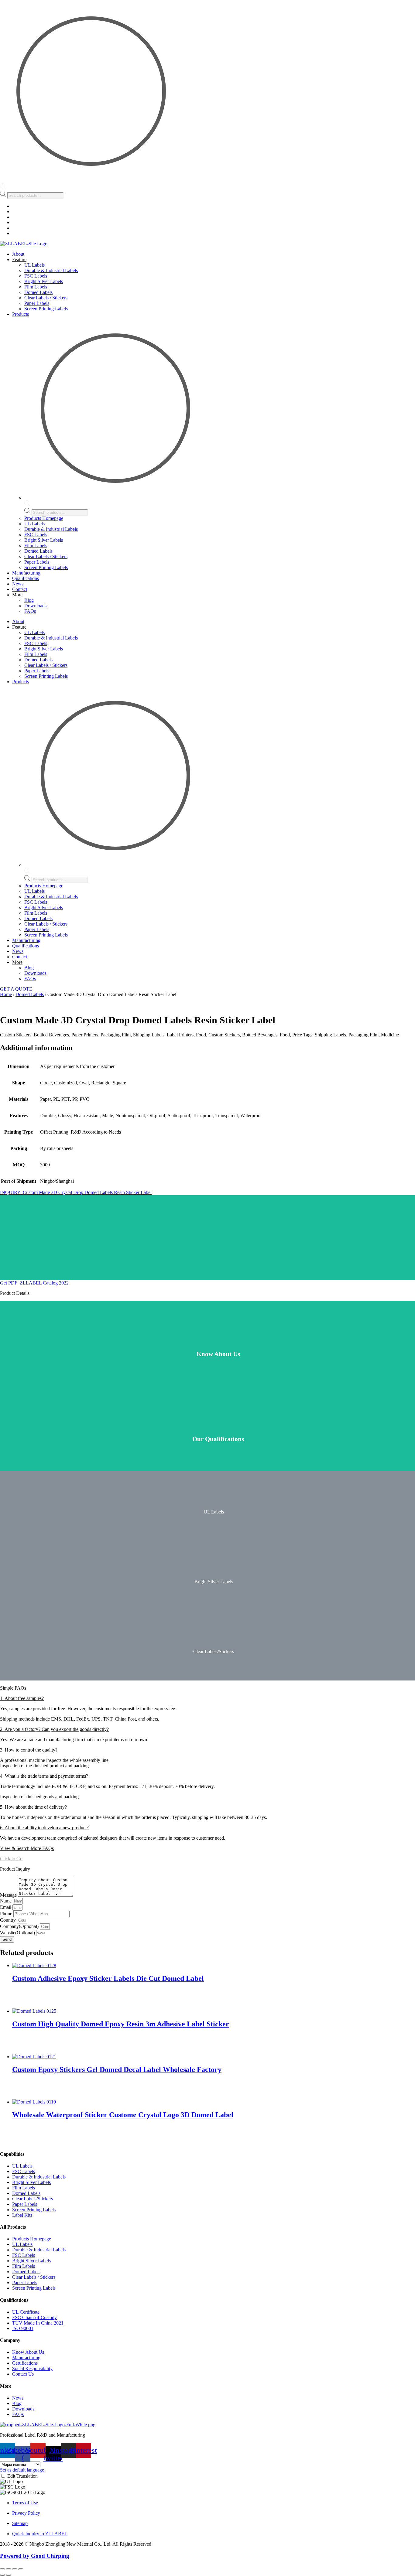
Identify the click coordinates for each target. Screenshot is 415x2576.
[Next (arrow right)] (9, 2575)
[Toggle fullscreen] (9, 2569)
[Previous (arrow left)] (2, 2575)
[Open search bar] (3, 188)
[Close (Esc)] (21, 2569)
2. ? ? (54, 1729)
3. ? (29, 1750)
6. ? (44, 1828)
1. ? (22, 1698)
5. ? (33, 1807)
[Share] (15, 2569)
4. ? (44, 1776)
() (20, 1926)
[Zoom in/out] (2, 2569)
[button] (207, 1698)
